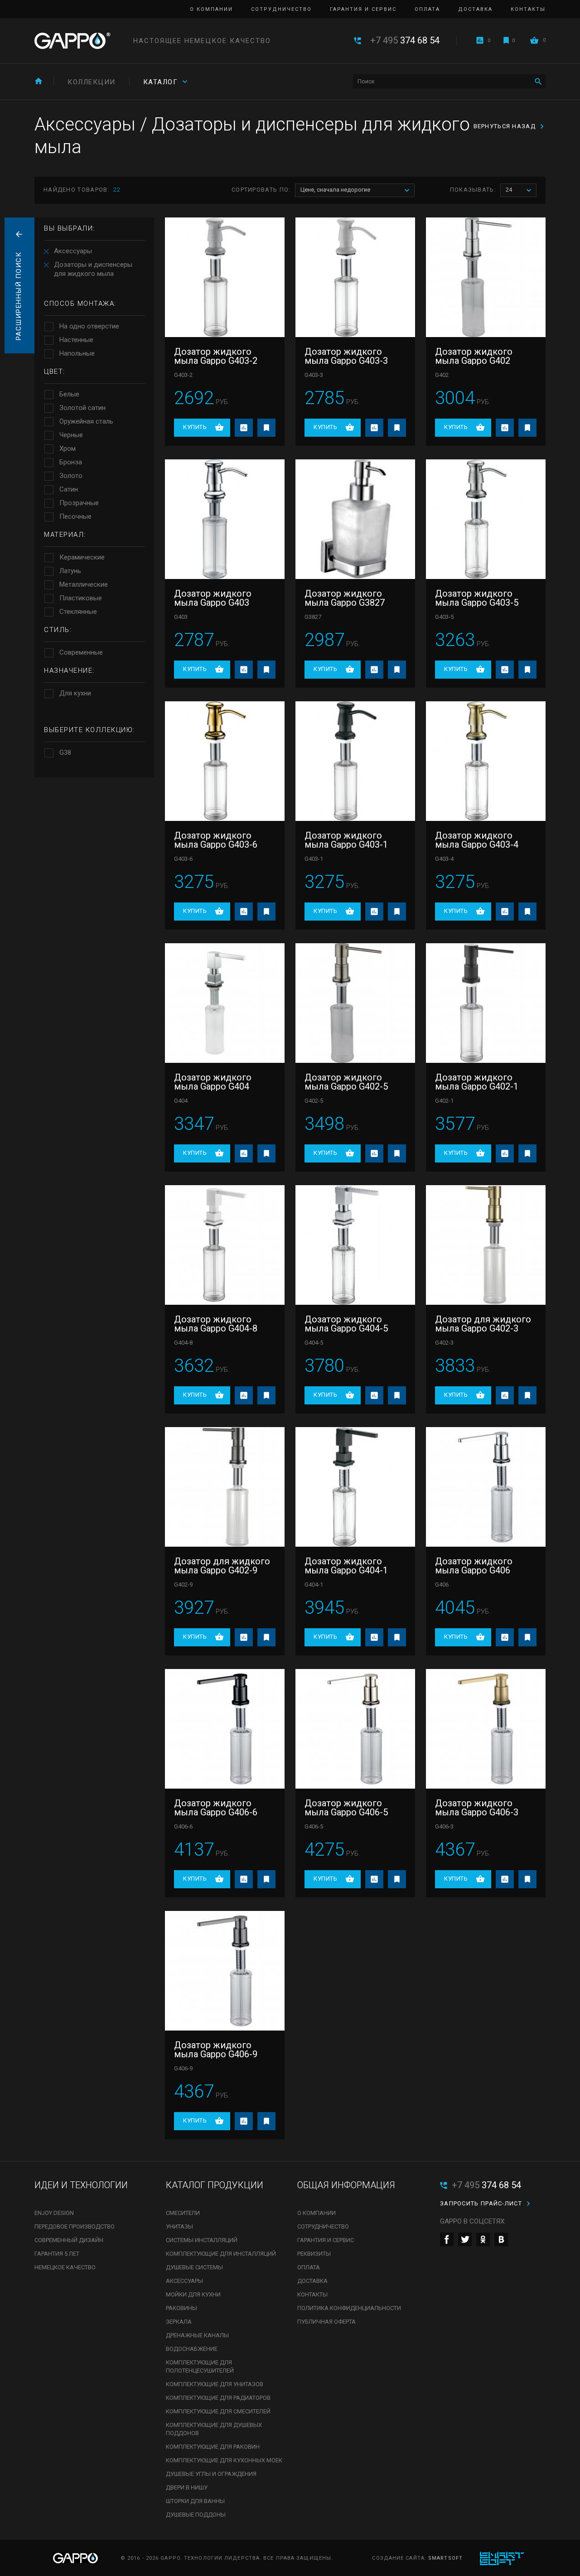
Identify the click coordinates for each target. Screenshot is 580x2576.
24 (509, 190)
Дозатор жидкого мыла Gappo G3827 (345, 598)
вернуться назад (505, 126)
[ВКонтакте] (501, 2239)
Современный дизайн (69, 2240)
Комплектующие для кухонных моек (224, 2460)
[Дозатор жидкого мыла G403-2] (225, 277)
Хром (68, 449)
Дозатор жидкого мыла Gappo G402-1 (477, 1082)
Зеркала (179, 2322)
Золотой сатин (82, 408)
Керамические (82, 557)
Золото (71, 476)
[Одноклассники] (483, 2239)
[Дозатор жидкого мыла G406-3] (486, 1729)
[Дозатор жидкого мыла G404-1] (355, 1487)
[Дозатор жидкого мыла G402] (486, 277)
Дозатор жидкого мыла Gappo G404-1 (346, 1566)
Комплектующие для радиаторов (218, 2398)
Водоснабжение (192, 2349)
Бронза (71, 462)
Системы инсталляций (202, 2240)
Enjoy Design (54, 2213)
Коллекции (92, 82)
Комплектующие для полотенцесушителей (200, 2366)
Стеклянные (78, 612)
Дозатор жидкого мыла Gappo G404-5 (346, 1324)
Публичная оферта (326, 2322)
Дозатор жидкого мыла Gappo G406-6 (216, 1808)
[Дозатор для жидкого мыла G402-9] (225, 1487)
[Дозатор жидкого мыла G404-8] (225, 1245)
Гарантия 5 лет (57, 2254)
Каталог (161, 82)
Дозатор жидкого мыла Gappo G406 (474, 1566)
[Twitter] (465, 2239)
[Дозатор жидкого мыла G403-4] (486, 761)
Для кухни (75, 693)
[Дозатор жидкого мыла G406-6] (225, 1729)
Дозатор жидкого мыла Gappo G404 (213, 1082)
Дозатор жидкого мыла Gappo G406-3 (477, 1808)
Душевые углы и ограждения (211, 2474)
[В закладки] (266, 428)
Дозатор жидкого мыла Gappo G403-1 (346, 840)
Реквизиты (314, 2254)
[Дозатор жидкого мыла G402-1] (486, 1003)
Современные (81, 652)
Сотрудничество (281, 9)
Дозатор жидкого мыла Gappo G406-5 (346, 1808)
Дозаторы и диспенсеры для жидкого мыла (93, 269)
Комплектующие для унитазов (215, 2384)
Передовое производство (75, 2226)
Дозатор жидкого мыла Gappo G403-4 (477, 840)
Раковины (181, 2308)
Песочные (75, 516)
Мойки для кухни (193, 2294)
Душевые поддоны (196, 2515)
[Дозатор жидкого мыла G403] (225, 519)
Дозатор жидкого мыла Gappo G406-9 (216, 2050)
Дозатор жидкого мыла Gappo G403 (213, 598)
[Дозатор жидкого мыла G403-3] (355, 277)
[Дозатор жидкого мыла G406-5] (355, 1729)
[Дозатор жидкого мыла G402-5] (355, 1003)
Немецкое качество (65, 2267)
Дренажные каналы (197, 2335)
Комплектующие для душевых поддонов (214, 2429)
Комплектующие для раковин (213, 2447)
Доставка (475, 9)
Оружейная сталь (86, 421)
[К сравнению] (244, 428)
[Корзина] (534, 40)
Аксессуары (73, 251)
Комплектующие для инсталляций (221, 2254)
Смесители (183, 2213)
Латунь (70, 571)
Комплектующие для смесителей (218, 2411)
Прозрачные (79, 503)
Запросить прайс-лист (481, 2203)
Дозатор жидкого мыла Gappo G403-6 (216, 840)
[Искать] (538, 81)
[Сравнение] (480, 40)
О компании (211, 9)
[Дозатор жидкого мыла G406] (486, 1487)
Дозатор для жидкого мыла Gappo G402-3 (483, 1324)
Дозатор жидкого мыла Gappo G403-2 (216, 356)
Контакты (528, 9)
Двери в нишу (187, 2487)
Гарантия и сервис (363, 9)
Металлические (84, 584)
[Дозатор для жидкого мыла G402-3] (486, 1245)
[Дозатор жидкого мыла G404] (225, 1003)
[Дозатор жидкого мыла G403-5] (486, 519)
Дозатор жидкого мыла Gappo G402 (474, 356)
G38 (65, 753)
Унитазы (179, 2226)
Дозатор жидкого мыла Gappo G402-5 (346, 1082)
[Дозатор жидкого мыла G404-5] (355, 1245)
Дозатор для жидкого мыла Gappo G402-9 (222, 1566)
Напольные (77, 353)
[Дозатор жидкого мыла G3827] (355, 519)
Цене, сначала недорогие (335, 190)
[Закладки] (506, 40)
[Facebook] (447, 2239)
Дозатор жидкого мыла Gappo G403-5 (477, 598)
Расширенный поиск (19, 296)
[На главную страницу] (72, 41)
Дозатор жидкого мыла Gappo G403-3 (346, 356)
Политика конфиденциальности (349, 2308)
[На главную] (39, 81)
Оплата (427, 9)
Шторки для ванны (195, 2501)
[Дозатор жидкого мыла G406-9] (225, 1971)
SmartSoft (445, 2558)
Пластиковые (81, 598)
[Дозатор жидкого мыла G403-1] (355, 761)
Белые (69, 394)
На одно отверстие (89, 326)
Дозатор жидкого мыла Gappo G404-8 (216, 1324)
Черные (71, 435)
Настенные (76, 340)
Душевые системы (194, 2267)
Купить (195, 427)
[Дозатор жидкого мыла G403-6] (225, 761)
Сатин (69, 489)
